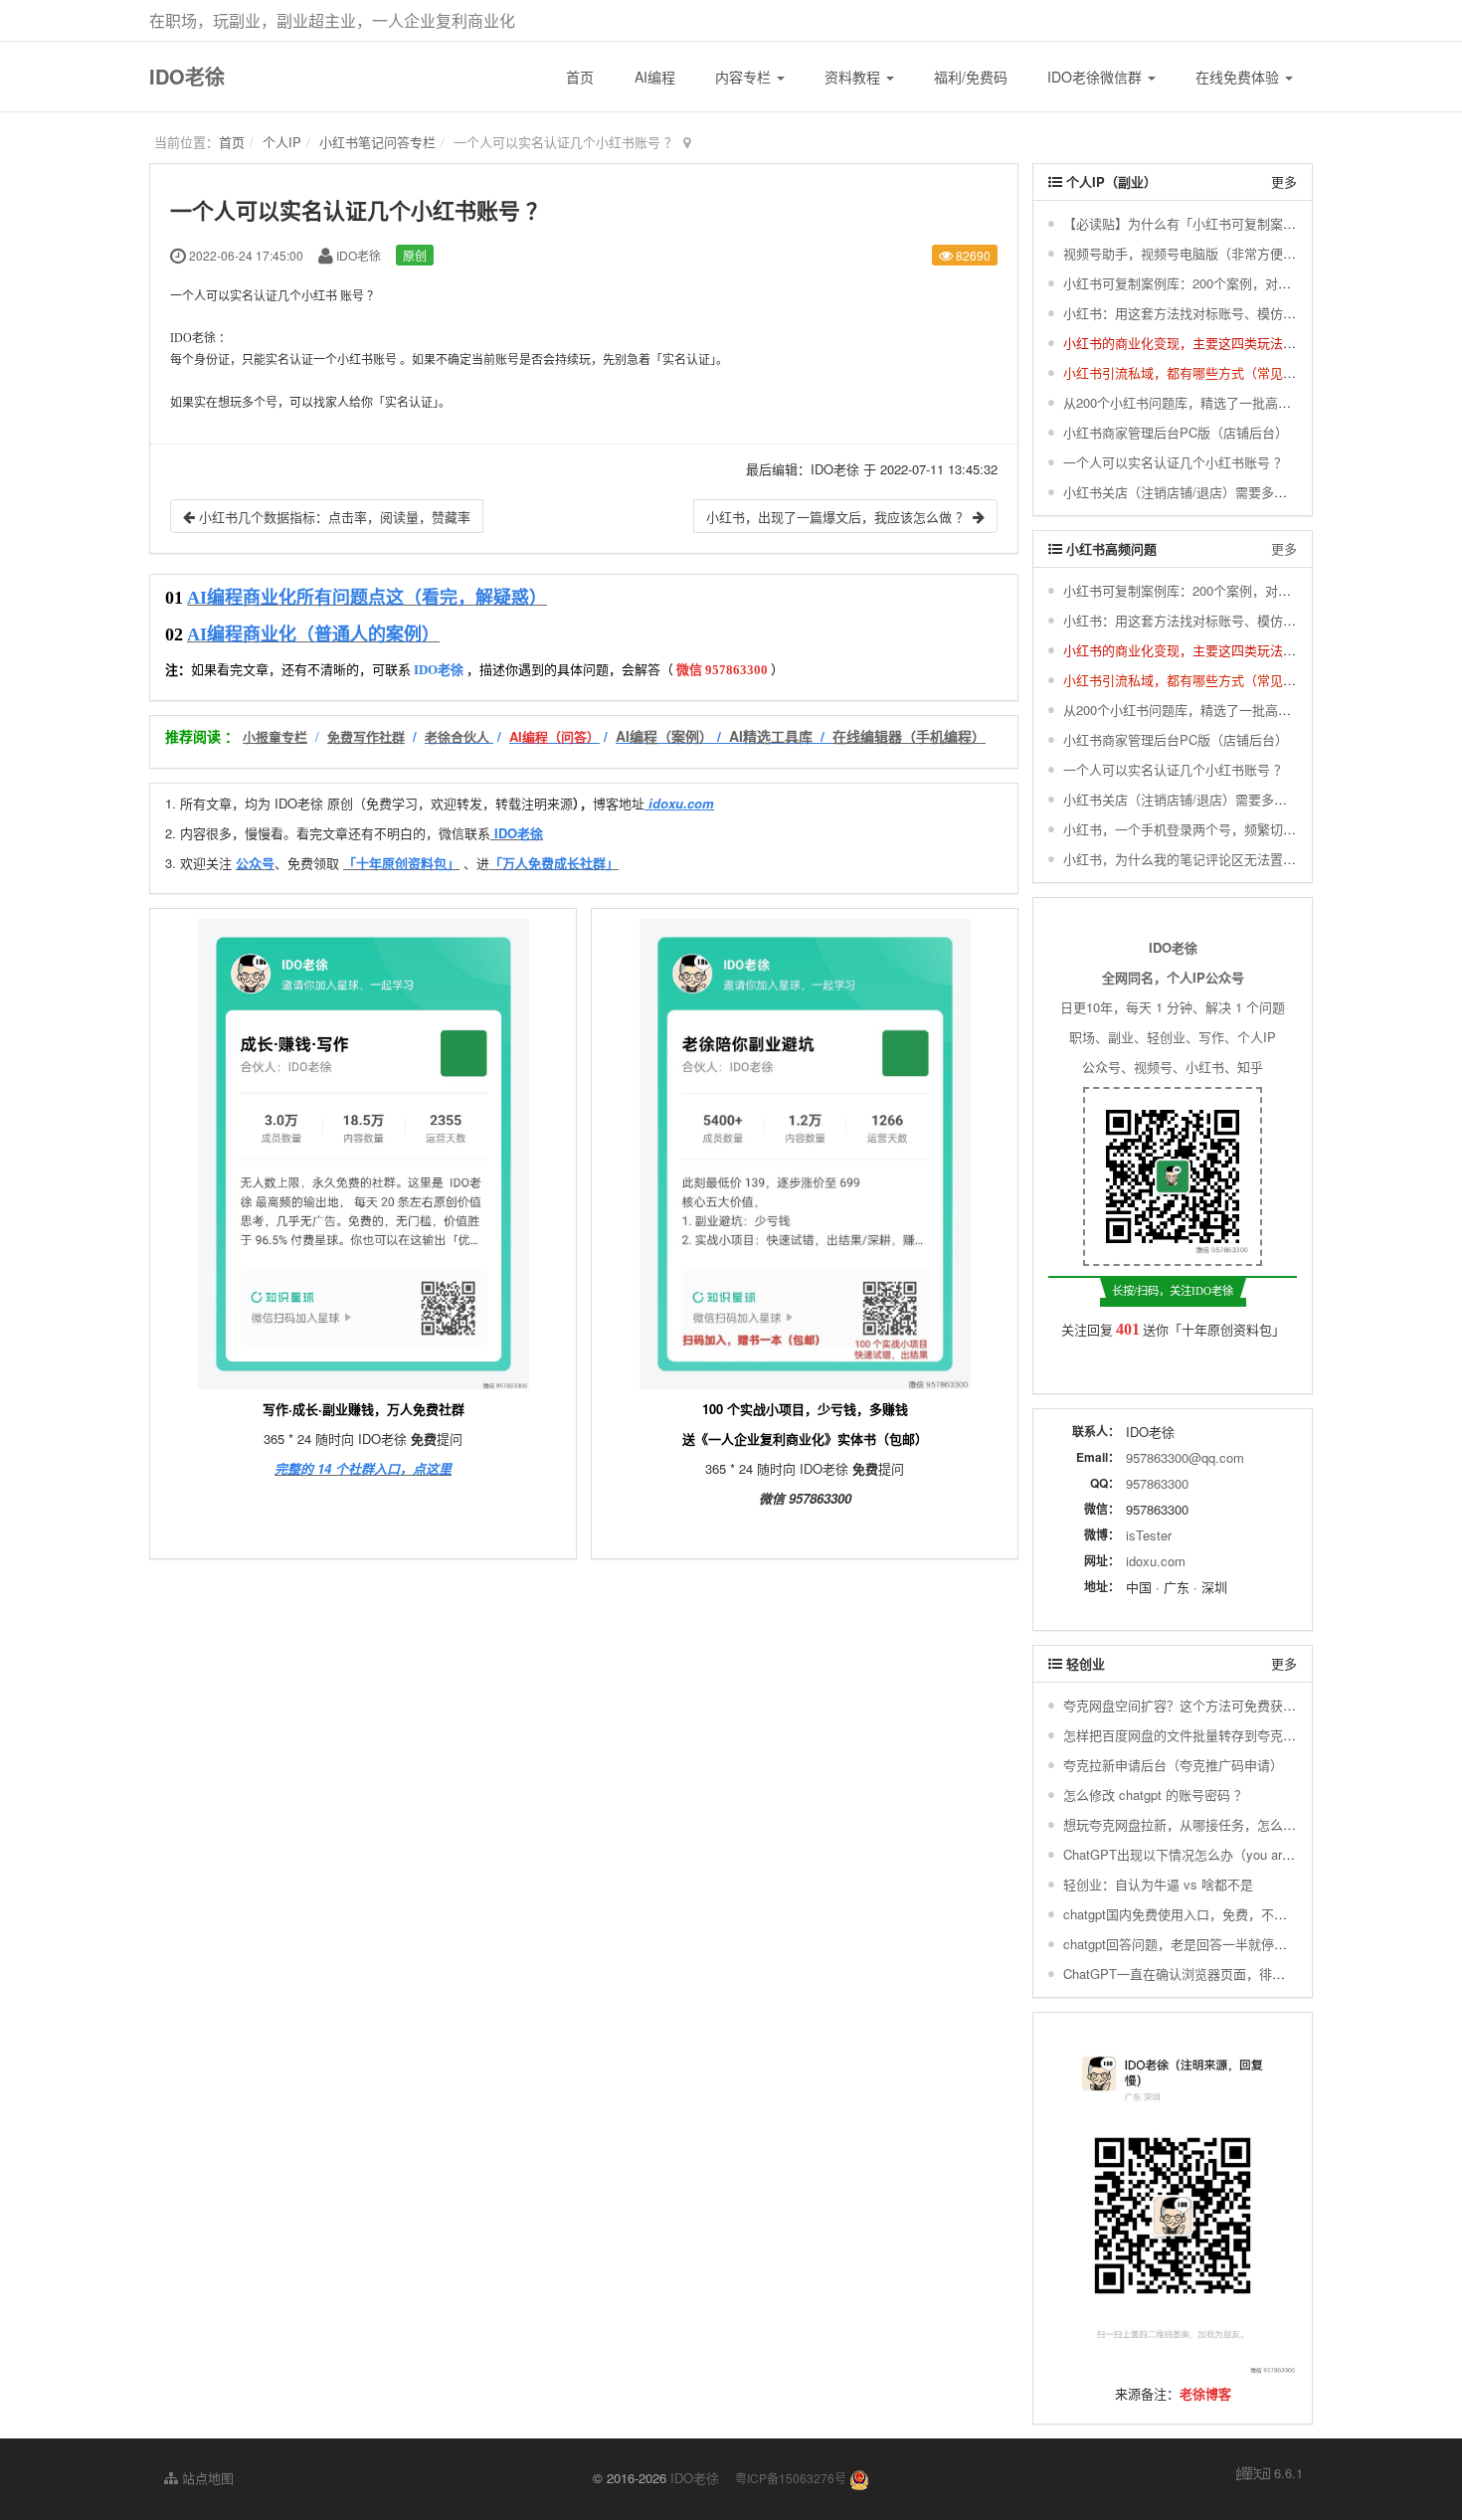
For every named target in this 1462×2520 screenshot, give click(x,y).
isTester (1149, 1535)
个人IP (282, 142)
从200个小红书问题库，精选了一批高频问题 (1190, 402)
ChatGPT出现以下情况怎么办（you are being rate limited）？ (1240, 1854)
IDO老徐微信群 (1096, 77)
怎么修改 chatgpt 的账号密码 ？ (1155, 1795)
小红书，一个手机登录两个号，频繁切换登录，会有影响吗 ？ (1240, 829)
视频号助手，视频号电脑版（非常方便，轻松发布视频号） (1231, 253)
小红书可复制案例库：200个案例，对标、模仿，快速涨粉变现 (1242, 283)
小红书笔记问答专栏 (377, 142)
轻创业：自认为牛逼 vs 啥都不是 (1158, 1884)
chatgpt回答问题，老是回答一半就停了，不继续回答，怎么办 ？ (1248, 1944)
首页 (580, 77)
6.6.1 (1270, 2473)
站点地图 (206, 2478)
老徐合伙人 (457, 736)
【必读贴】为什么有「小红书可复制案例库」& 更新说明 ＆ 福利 (1248, 223)
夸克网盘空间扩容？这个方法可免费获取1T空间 (1200, 1705)
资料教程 (854, 77)
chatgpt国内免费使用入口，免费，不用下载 (1188, 1914)
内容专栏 (745, 77)
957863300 (1157, 1483)
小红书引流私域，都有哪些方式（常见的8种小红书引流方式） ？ (1250, 372)
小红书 (319, 296)
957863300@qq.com (1185, 1457)
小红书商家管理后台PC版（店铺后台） (1176, 432)
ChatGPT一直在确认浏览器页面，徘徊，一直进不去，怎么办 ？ (1247, 1974)
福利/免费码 (971, 77)
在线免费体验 (1239, 77)
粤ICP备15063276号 (791, 2478)
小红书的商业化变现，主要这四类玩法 (1173, 343)
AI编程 (655, 77)
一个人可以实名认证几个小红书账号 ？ (1175, 462)
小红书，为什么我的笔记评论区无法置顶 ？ (1188, 859)
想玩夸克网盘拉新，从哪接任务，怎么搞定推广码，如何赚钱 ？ (1246, 1824)
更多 (1284, 181)
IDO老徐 (187, 76)
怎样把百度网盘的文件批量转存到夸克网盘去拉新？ (1212, 1735)
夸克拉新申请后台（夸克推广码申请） (1173, 1765)
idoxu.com (1156, 1561)
